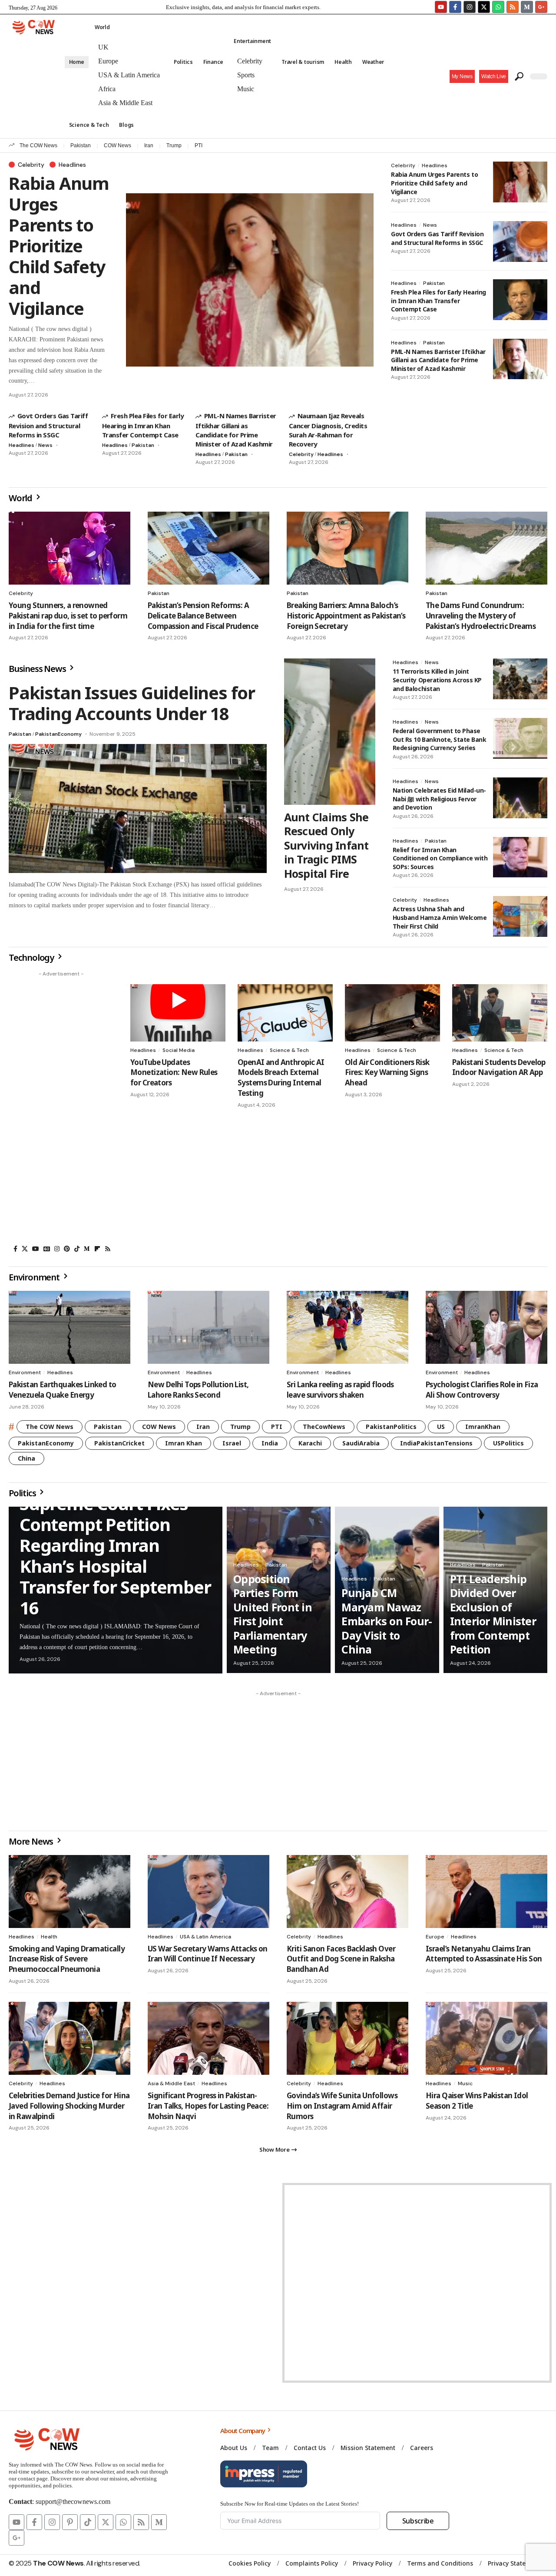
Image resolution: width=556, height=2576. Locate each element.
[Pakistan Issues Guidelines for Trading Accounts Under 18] (138, 809)
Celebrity (31, 165)
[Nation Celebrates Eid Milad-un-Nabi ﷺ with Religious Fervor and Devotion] (520, 798)
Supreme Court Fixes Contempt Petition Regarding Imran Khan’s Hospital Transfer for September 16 (115, 1556)
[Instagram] (470, 7)
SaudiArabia (361, 1443)
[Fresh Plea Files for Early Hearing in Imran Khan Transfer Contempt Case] (520, 300)
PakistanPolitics (391, 1427)
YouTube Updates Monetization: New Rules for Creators (174, 1073)
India (270, 1443)
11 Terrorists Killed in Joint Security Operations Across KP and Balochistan (437, 680)
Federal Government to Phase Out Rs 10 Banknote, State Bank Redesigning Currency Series (440, 739)
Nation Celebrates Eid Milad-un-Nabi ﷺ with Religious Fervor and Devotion (439, 799)
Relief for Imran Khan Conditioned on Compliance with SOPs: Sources (440, 858)
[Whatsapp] (498, 7)
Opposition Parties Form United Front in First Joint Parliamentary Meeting (273, 1614)
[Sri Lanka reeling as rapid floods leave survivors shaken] (347, 1327)
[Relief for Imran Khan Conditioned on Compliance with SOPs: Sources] (520, 857)
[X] (25, 1249)
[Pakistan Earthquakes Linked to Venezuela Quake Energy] (69, 1327)
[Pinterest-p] (70, 2522)
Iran (149, 145)
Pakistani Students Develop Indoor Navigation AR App (499, 1067)
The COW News (38, 145)
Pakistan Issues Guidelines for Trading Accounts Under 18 (132, 703)
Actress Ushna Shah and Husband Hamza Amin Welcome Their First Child (440, 917)
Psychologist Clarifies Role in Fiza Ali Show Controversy (482, 1390)
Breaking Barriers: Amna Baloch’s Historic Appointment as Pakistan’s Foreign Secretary (346, 616)
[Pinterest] (67, 1249)
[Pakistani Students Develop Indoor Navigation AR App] (500, 1013)
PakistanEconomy (58, 734)
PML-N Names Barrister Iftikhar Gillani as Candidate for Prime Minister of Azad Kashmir (236, 430)
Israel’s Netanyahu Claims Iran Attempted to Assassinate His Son (484, 1954)
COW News (117, 145)
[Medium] (87, 1249)
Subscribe (418, 2521)
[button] (494, 76)
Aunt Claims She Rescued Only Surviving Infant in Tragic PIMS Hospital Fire (326, 845)
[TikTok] (77, 1249)
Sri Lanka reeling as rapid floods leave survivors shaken (340, 1390)
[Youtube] (441, 7)
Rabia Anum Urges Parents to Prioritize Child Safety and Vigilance (59, 246)
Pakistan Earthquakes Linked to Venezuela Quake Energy (63, 1390)
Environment (25, 1372)
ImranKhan (483, 1427)
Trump (174, 145)
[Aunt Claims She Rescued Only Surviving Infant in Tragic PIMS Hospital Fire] (330, 731)
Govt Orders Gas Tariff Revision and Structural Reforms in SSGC (48, 425)
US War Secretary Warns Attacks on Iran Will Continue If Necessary (208, 1954)
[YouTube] (36, 1249)
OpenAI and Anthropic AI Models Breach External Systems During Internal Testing (281, 1078)
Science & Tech (289, 1050)
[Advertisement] (61, 1111)
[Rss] (108, 1249)
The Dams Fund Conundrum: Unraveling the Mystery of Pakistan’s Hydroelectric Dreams (481, 616)
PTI (199, 145)
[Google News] (47, 1249)
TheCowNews (324, 1427)
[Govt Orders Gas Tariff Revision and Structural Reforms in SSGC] (520, 241)
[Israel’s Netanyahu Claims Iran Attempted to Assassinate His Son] (486, 1891)
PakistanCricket (119, 1443)
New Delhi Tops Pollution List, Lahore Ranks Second (198, 1390)
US (441, 1427)
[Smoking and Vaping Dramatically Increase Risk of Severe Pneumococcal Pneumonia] (69, 1891)
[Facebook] (15, 1249)
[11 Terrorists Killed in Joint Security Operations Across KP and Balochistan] (520, 679)
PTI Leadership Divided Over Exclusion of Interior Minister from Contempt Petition (493, 1614)
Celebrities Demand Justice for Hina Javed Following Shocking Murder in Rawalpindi (69, 2106)
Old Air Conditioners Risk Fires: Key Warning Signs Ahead (387, 1073)
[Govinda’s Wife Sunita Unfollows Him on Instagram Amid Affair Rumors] (347, 2038)
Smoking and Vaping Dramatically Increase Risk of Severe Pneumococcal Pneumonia (67, 1959)
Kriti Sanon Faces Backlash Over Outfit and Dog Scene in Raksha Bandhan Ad (341, 1959)
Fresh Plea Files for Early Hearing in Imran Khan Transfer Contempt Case (143, 425)
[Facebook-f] (455, 7)
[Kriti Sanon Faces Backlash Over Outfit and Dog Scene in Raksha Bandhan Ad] (347, 1891)
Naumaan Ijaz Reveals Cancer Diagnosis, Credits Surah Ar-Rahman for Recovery (328, 430)
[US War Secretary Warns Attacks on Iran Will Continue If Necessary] (208, 1891)
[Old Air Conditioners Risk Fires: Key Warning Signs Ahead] (392, 1013)
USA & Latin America (205, 1937)
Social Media (179, 1050)
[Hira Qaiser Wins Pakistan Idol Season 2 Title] (486, 2038)
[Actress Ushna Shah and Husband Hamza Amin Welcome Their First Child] (520, 916)
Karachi (310, 1443)
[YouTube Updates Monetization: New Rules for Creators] (178, 1013)
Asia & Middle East (171, 2083)
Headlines (72, 165)
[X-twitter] (484, 7)
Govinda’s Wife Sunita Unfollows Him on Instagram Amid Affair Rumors (342, 2106)
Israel (232, 1443)
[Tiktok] (88, 2522)
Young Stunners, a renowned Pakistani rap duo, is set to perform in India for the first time (68, 616)
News (45, 445)
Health (49, 1937)
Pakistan (81, 145)
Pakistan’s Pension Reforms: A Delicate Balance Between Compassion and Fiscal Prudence (203, 616)
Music (465, 2083)
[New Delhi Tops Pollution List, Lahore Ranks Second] (208, 1327)
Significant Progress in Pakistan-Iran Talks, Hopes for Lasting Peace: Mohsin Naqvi (208, 2106)
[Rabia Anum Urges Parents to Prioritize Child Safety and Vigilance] (250, 280)
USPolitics (508, 1443)
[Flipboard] (97, 1249)
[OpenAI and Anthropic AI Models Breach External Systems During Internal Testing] (285, 1013)
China (26, 1458)
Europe (435, 1937)
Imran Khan (184, 1443)
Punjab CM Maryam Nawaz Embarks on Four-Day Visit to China (387, 1621)
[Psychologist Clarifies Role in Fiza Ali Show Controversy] (486, 1327)
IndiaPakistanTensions (436, 1443)
